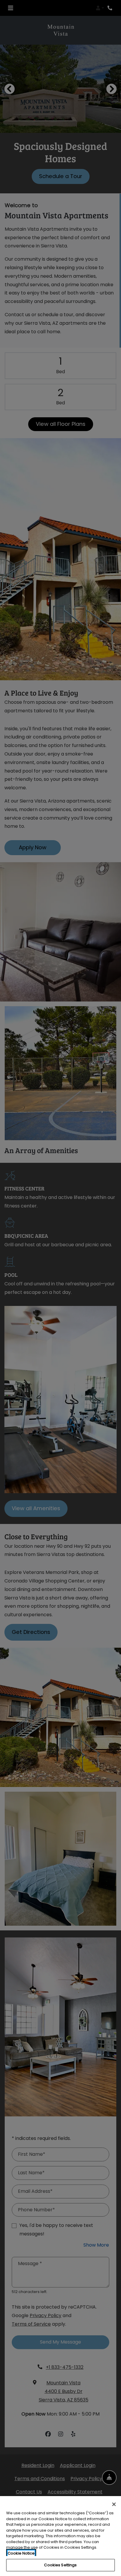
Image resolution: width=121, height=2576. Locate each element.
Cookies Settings (60, 2565)
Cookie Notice (21, 2553)
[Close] (114, 2504)
